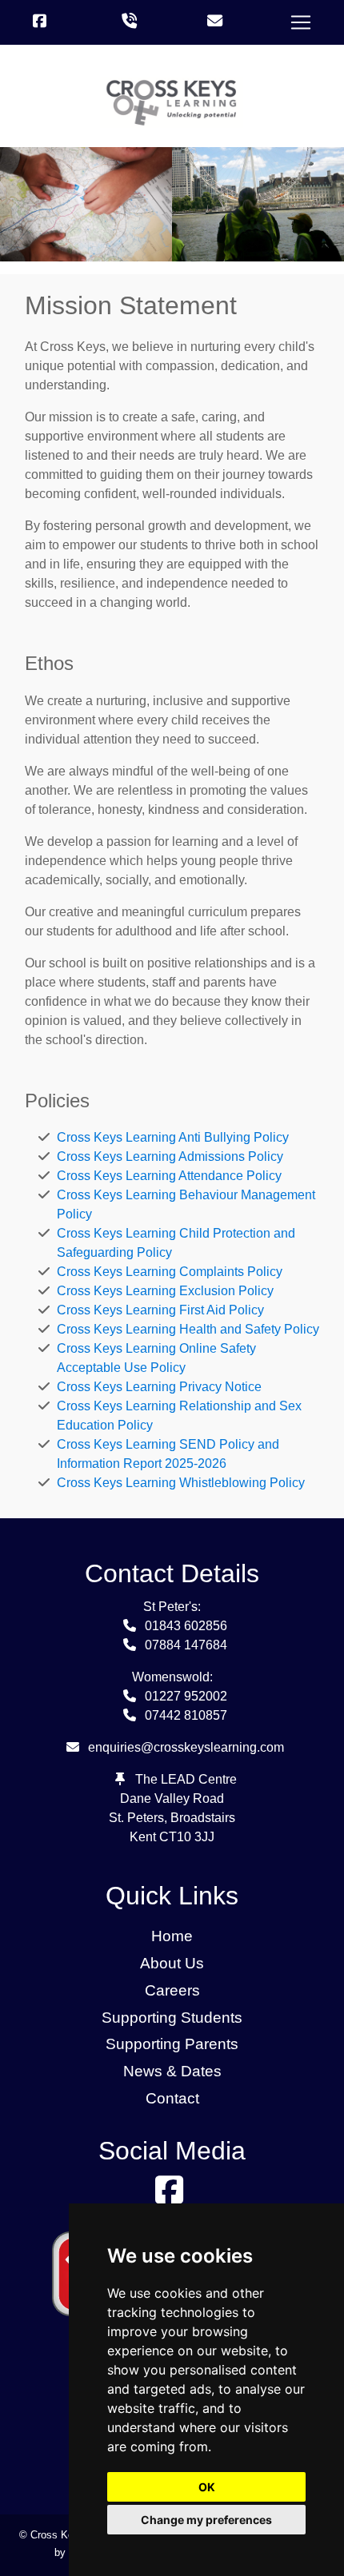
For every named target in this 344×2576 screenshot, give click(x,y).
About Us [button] (172, 1963)
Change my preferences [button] (206, 2520)
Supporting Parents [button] (172, 2044)
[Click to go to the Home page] (172, 102)
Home (172, 1936)
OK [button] (207, 2487)
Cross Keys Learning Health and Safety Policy (188, 1329)
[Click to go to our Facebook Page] (43, 22)
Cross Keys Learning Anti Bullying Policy (173, 1137)
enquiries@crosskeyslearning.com (186, 1747)
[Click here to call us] (129, 22)
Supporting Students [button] (172, 2018)
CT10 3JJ (187, 1837)
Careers (172, 1990)
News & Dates (172, 2071)
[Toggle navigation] (301, 22)
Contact (172, 2098)
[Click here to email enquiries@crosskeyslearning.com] (215, 22)
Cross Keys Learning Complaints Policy (170, 1272)
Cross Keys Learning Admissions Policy (170, 1156)
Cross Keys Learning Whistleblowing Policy (181, 1483)
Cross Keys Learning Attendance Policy (169, 1176)
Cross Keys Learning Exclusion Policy (165, 1291)
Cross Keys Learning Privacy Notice (159, 1387)
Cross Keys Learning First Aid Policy (160, 1310)
